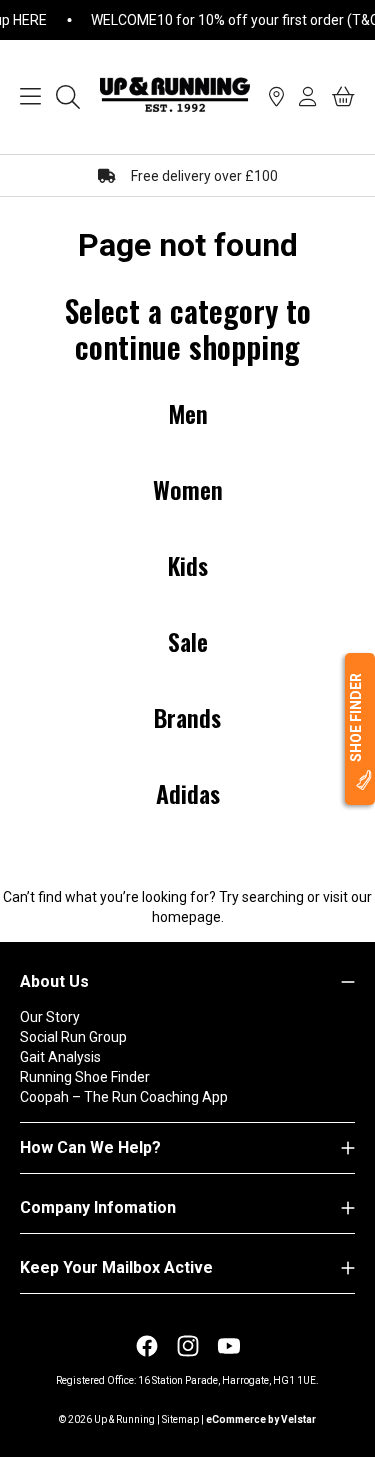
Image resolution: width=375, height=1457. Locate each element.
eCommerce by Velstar (261, 1419)
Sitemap (180, 1419)
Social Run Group (73, 1037)
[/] (175, 97)
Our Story (50, 1017)
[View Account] (308, 97)
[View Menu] (30, 97)
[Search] (68, 97)
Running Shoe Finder (85, 1077)
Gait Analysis (60, 1057)
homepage (186, 917)
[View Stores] (276, 97)
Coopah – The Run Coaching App (124, 1097)
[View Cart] (343, 97)
